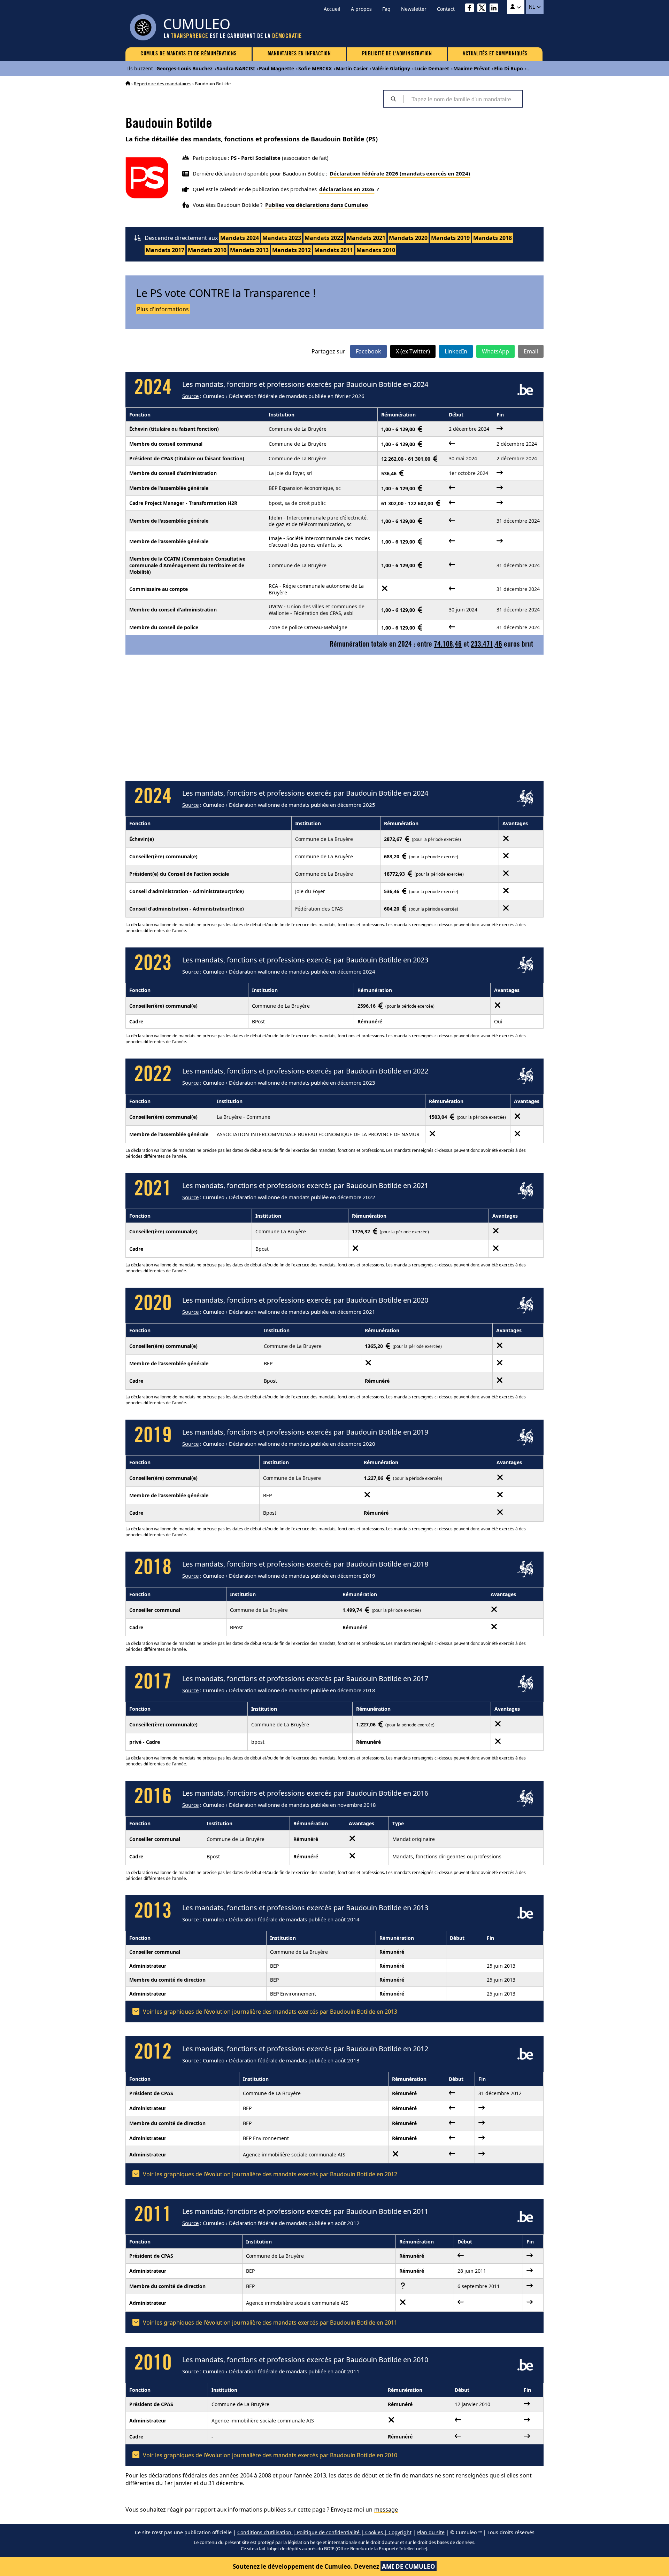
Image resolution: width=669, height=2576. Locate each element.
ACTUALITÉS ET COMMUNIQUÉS (495, 54)
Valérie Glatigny (391, 68)
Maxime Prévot (472, 68)
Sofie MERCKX (315, 68)
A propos (361, 9)
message (386, 2509)
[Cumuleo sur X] (483, 9)
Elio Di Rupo (509, 68)
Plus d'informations (163, 309)
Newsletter (414, 9)
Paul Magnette (276, 68)
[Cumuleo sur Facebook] (471, 9)
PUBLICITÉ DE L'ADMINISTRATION (397, 54)
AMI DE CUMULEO (409, 2566)
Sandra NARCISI (236, 68)
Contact (446, 9)
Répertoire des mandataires (163, 84)
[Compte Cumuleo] (516, 7)
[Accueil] (128, 84)
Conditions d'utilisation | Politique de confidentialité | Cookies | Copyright (324, 2532)
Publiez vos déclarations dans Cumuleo (317, 205)
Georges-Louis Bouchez (184, 68)
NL (533, 7)
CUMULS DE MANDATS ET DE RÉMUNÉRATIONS (189, 54)
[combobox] (463, 99)
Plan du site (431, 2532)
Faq (386, 9)
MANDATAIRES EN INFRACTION (299, 54)
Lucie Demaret (432, 68)
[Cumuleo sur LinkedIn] (496, 9)
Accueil (332, 9)
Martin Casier (352, 68)
